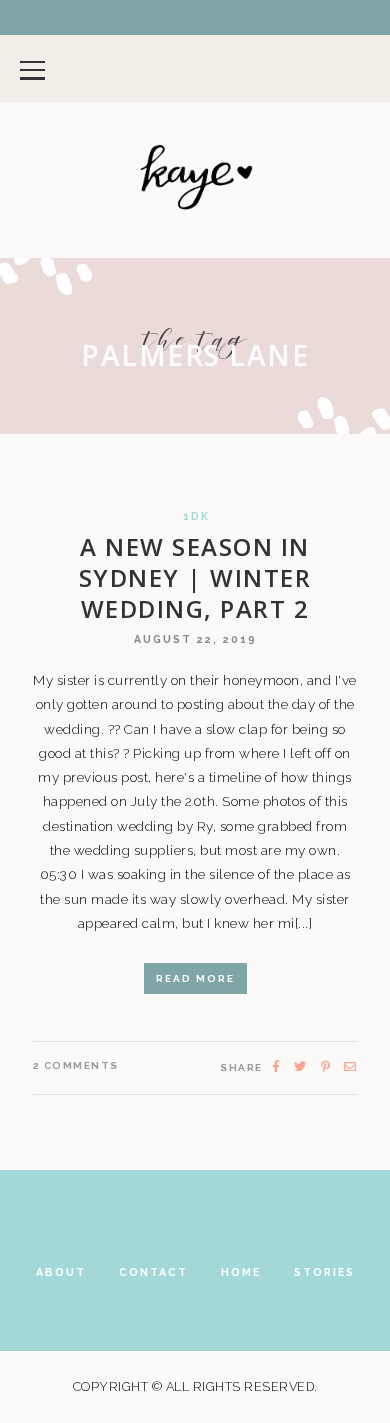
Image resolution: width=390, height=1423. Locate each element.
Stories (324, 1272)
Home (241, 1272)
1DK (196, 516)
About (61, 1272)
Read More (195, 978)
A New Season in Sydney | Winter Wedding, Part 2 (195, 577)
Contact (153, 1272)
